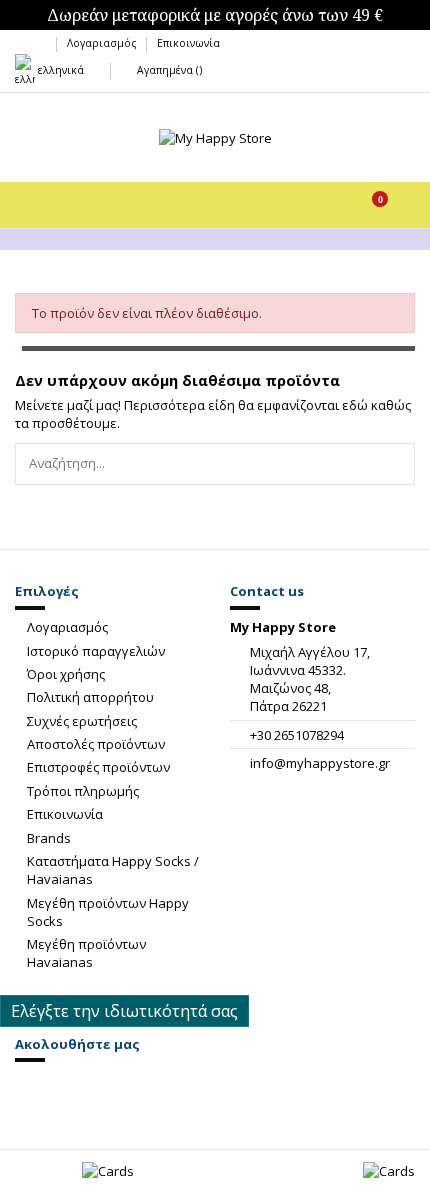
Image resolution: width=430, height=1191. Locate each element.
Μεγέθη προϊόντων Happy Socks (108, 912)
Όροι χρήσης (66, 674)
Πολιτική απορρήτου (90, 697)
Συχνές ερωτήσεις (82, 721)
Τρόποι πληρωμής (83, 791)
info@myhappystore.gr (320, 763)
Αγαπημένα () (167, 70)
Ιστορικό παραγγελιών (96, 651)
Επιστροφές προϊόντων (98, 767)
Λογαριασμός (103, 43)
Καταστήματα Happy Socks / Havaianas (113, 870)
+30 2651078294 (297, 735)
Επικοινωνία (188, 43)
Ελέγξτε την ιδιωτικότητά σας (124, 1011)
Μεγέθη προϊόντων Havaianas (86, 953)
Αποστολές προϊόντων (96, 744)
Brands (49, 838)
